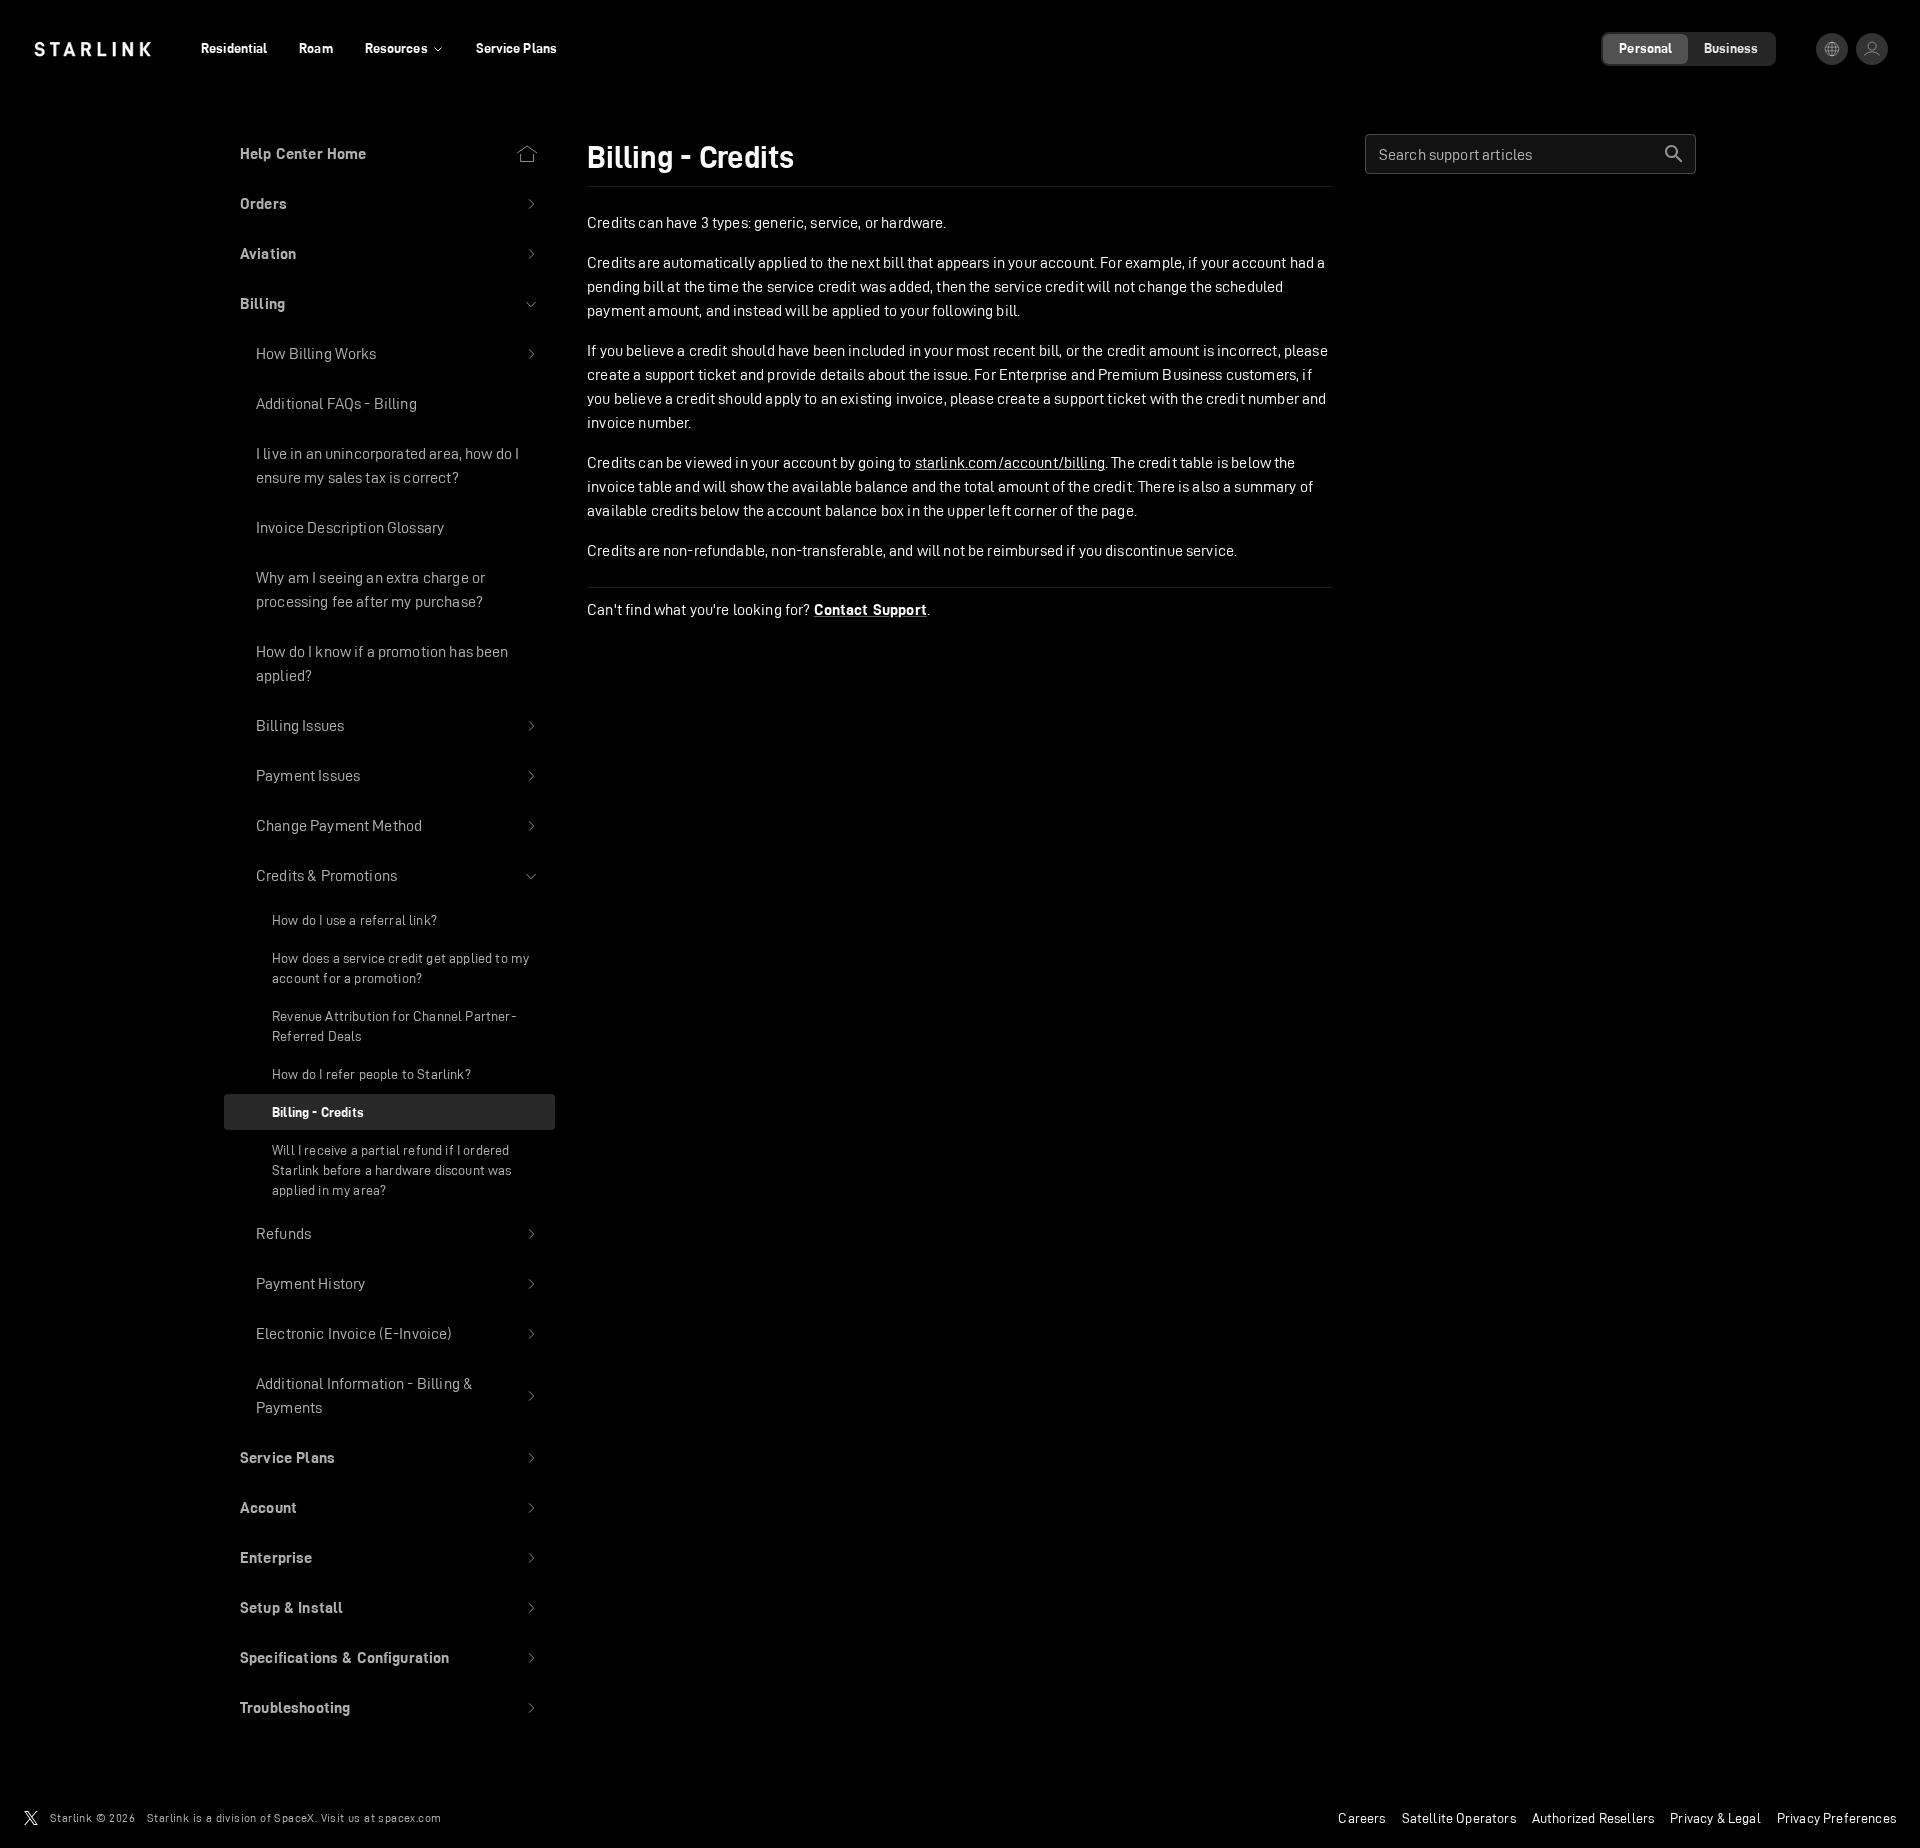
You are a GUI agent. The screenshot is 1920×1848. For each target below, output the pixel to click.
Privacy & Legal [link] (1715, 1818)
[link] (92, 49)
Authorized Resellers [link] (1593, 1818)
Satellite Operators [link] (1459, 1818)
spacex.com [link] (409, 1817)
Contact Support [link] (870, 610)
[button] (389, 204)
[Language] (1832, 49)
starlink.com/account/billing (1010, 462)
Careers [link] (1361, 1818)
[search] (1674, 154)
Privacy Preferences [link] (1836, 1818)
